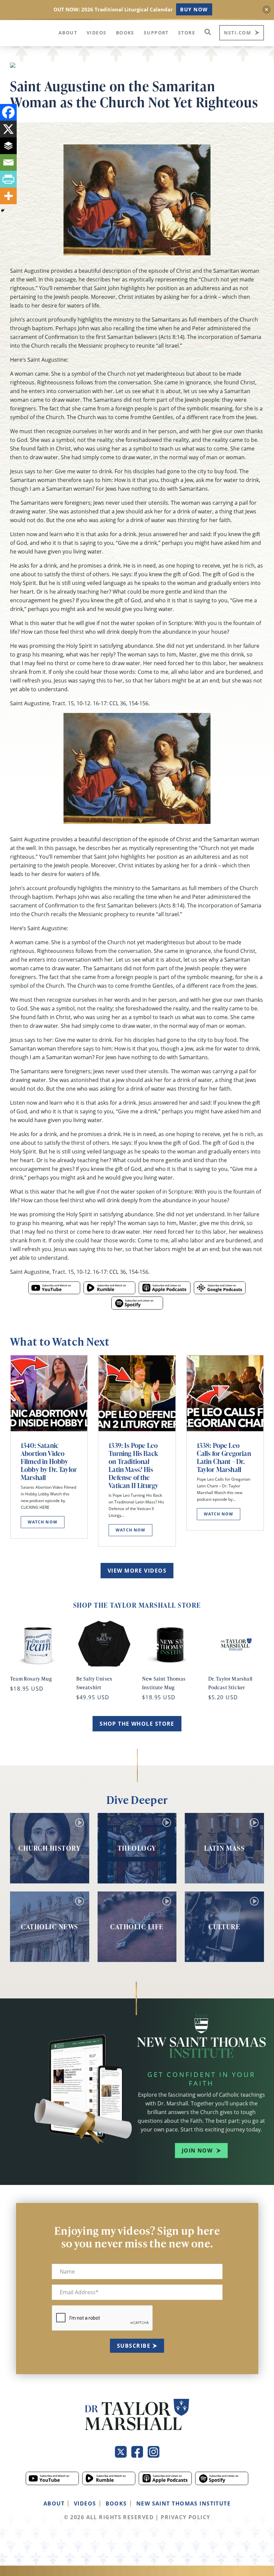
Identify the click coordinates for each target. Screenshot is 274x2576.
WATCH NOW (43, 1522)
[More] (8, 196)
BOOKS (116, 2503)
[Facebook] (8, 112)
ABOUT (54, 2503)
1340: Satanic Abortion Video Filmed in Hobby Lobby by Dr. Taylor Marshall (49, 1461)
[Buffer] (8, 146)
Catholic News (50, 1927)
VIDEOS (85, 2503)
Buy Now (194, 9)
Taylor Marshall (29, 32)
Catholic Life (137, 1927)
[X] (8, 129)
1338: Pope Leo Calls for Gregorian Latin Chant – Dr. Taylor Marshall (224, 1457)
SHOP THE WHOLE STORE (137, 1724)
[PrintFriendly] (8, 179)
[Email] (8, 162)
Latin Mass (224, 1848)
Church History (49, 1848)
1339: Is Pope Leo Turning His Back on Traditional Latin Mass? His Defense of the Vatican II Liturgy (133, 1465)
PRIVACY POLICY (185, 2517)
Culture (225, 1927)
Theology (137, 1848)
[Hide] (3, 211)
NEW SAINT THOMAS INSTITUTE (183, 2503)
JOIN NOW (197, 2151)
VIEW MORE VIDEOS (137, 1571)
